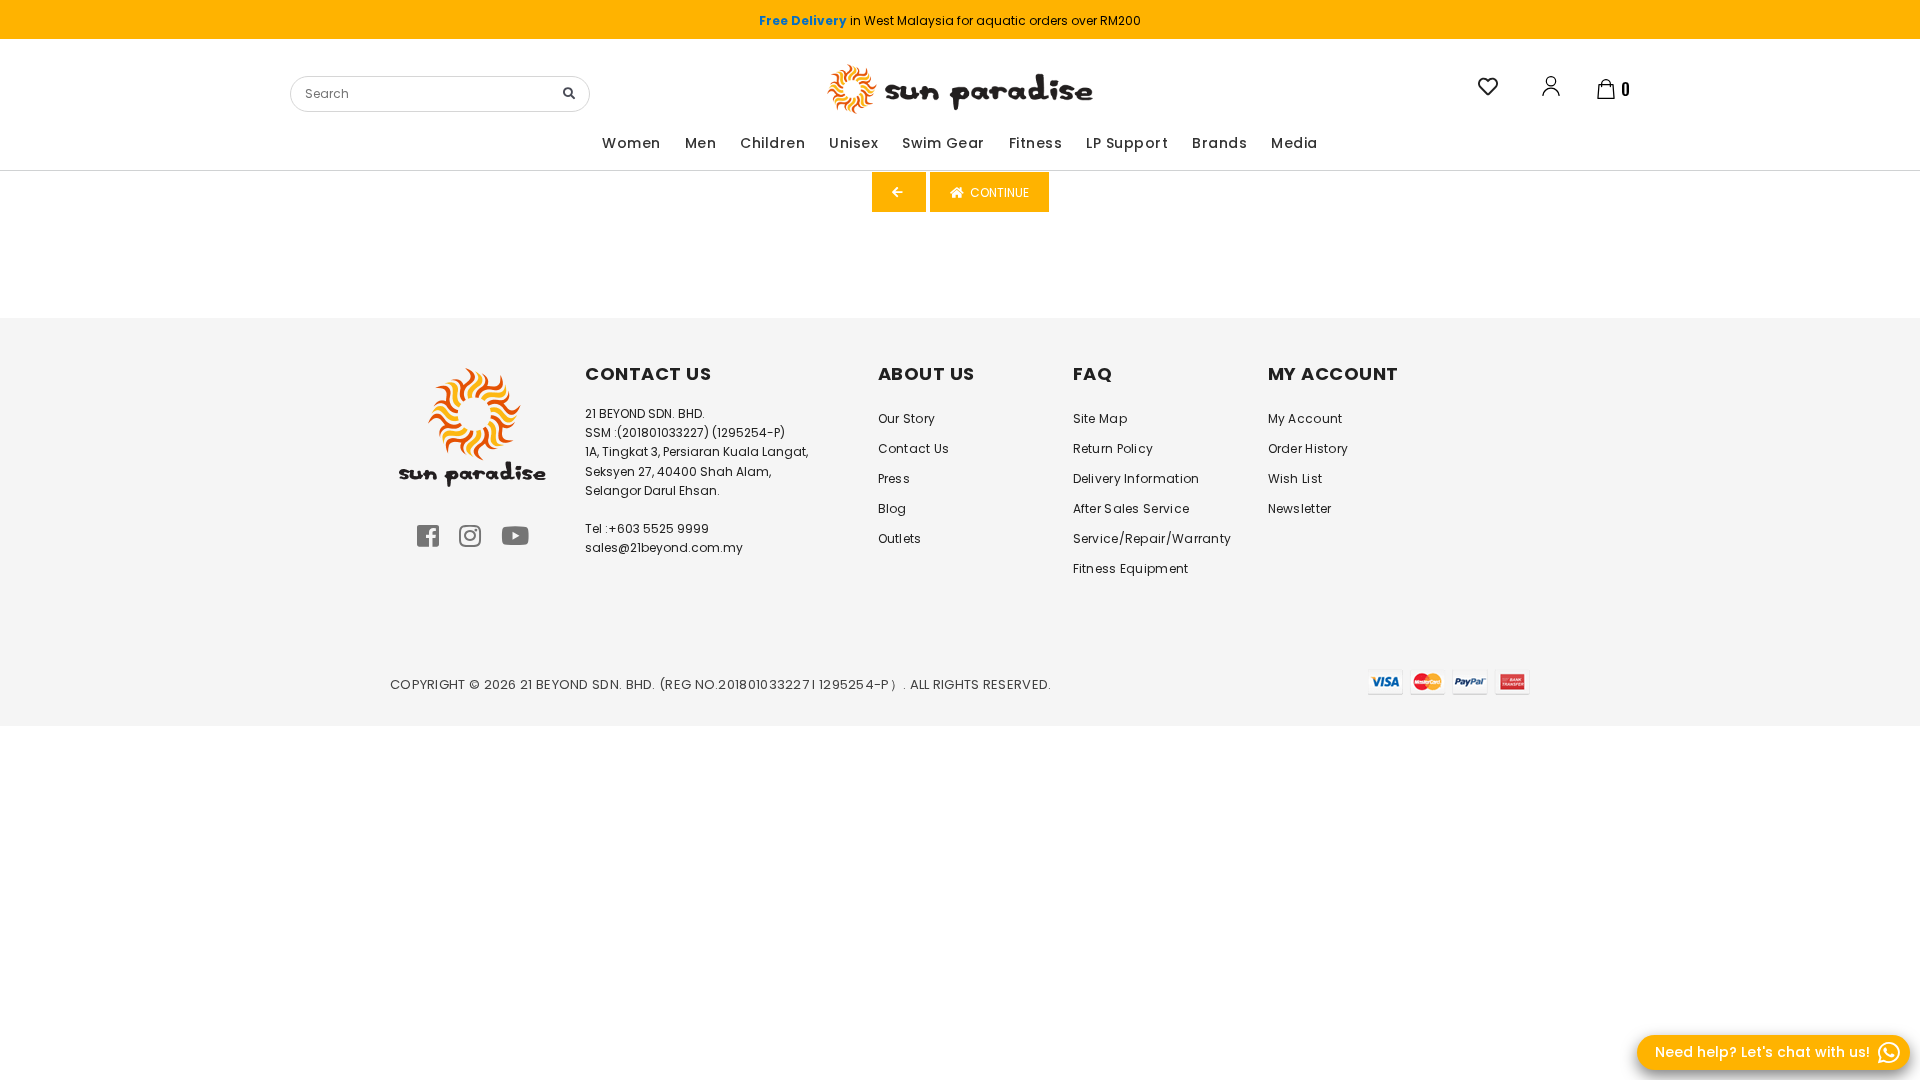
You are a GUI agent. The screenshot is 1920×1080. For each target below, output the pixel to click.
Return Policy (1113, 448)
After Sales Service (1131, 508)
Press (894, 478)
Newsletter (1300, 508)
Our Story (907, 418)
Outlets (900, 538)
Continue (996, 192)
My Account (1305, 418)
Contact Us (914, 448)
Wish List (1295, 478)
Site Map (1100, 418)
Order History (1308, 448)
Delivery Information (1136, 478)
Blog (892, 508)
